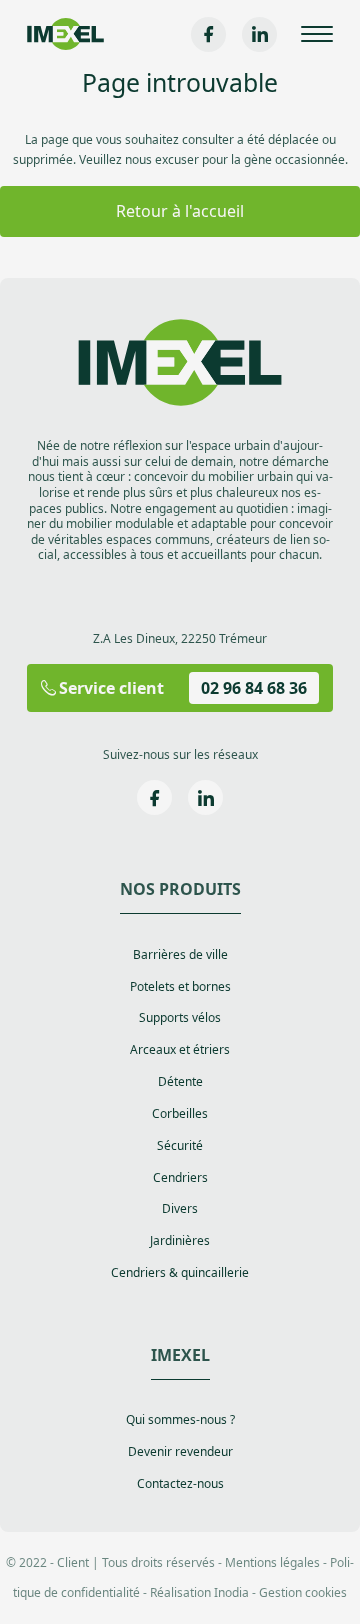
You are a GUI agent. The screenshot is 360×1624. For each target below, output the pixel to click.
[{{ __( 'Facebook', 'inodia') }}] (208, 34)
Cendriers (180, 1178)
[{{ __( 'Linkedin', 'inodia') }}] (259, 34)
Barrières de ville (180, 955)
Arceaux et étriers (180, 1050)
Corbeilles (180, 1114)
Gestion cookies (303, 1592)
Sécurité (180, 1146)
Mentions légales (272, 1562)
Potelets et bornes (180, 987)
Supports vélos (180, 1018)
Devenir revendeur (180, 1452)
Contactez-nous (180, 1484)
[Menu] (317, 34)
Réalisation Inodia (199, 1592)
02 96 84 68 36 (254, 688)
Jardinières (180, 1241)
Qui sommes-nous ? (180, 1420)
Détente (180, 1082)
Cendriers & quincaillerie (180, 1273)
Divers (180, 1209)
